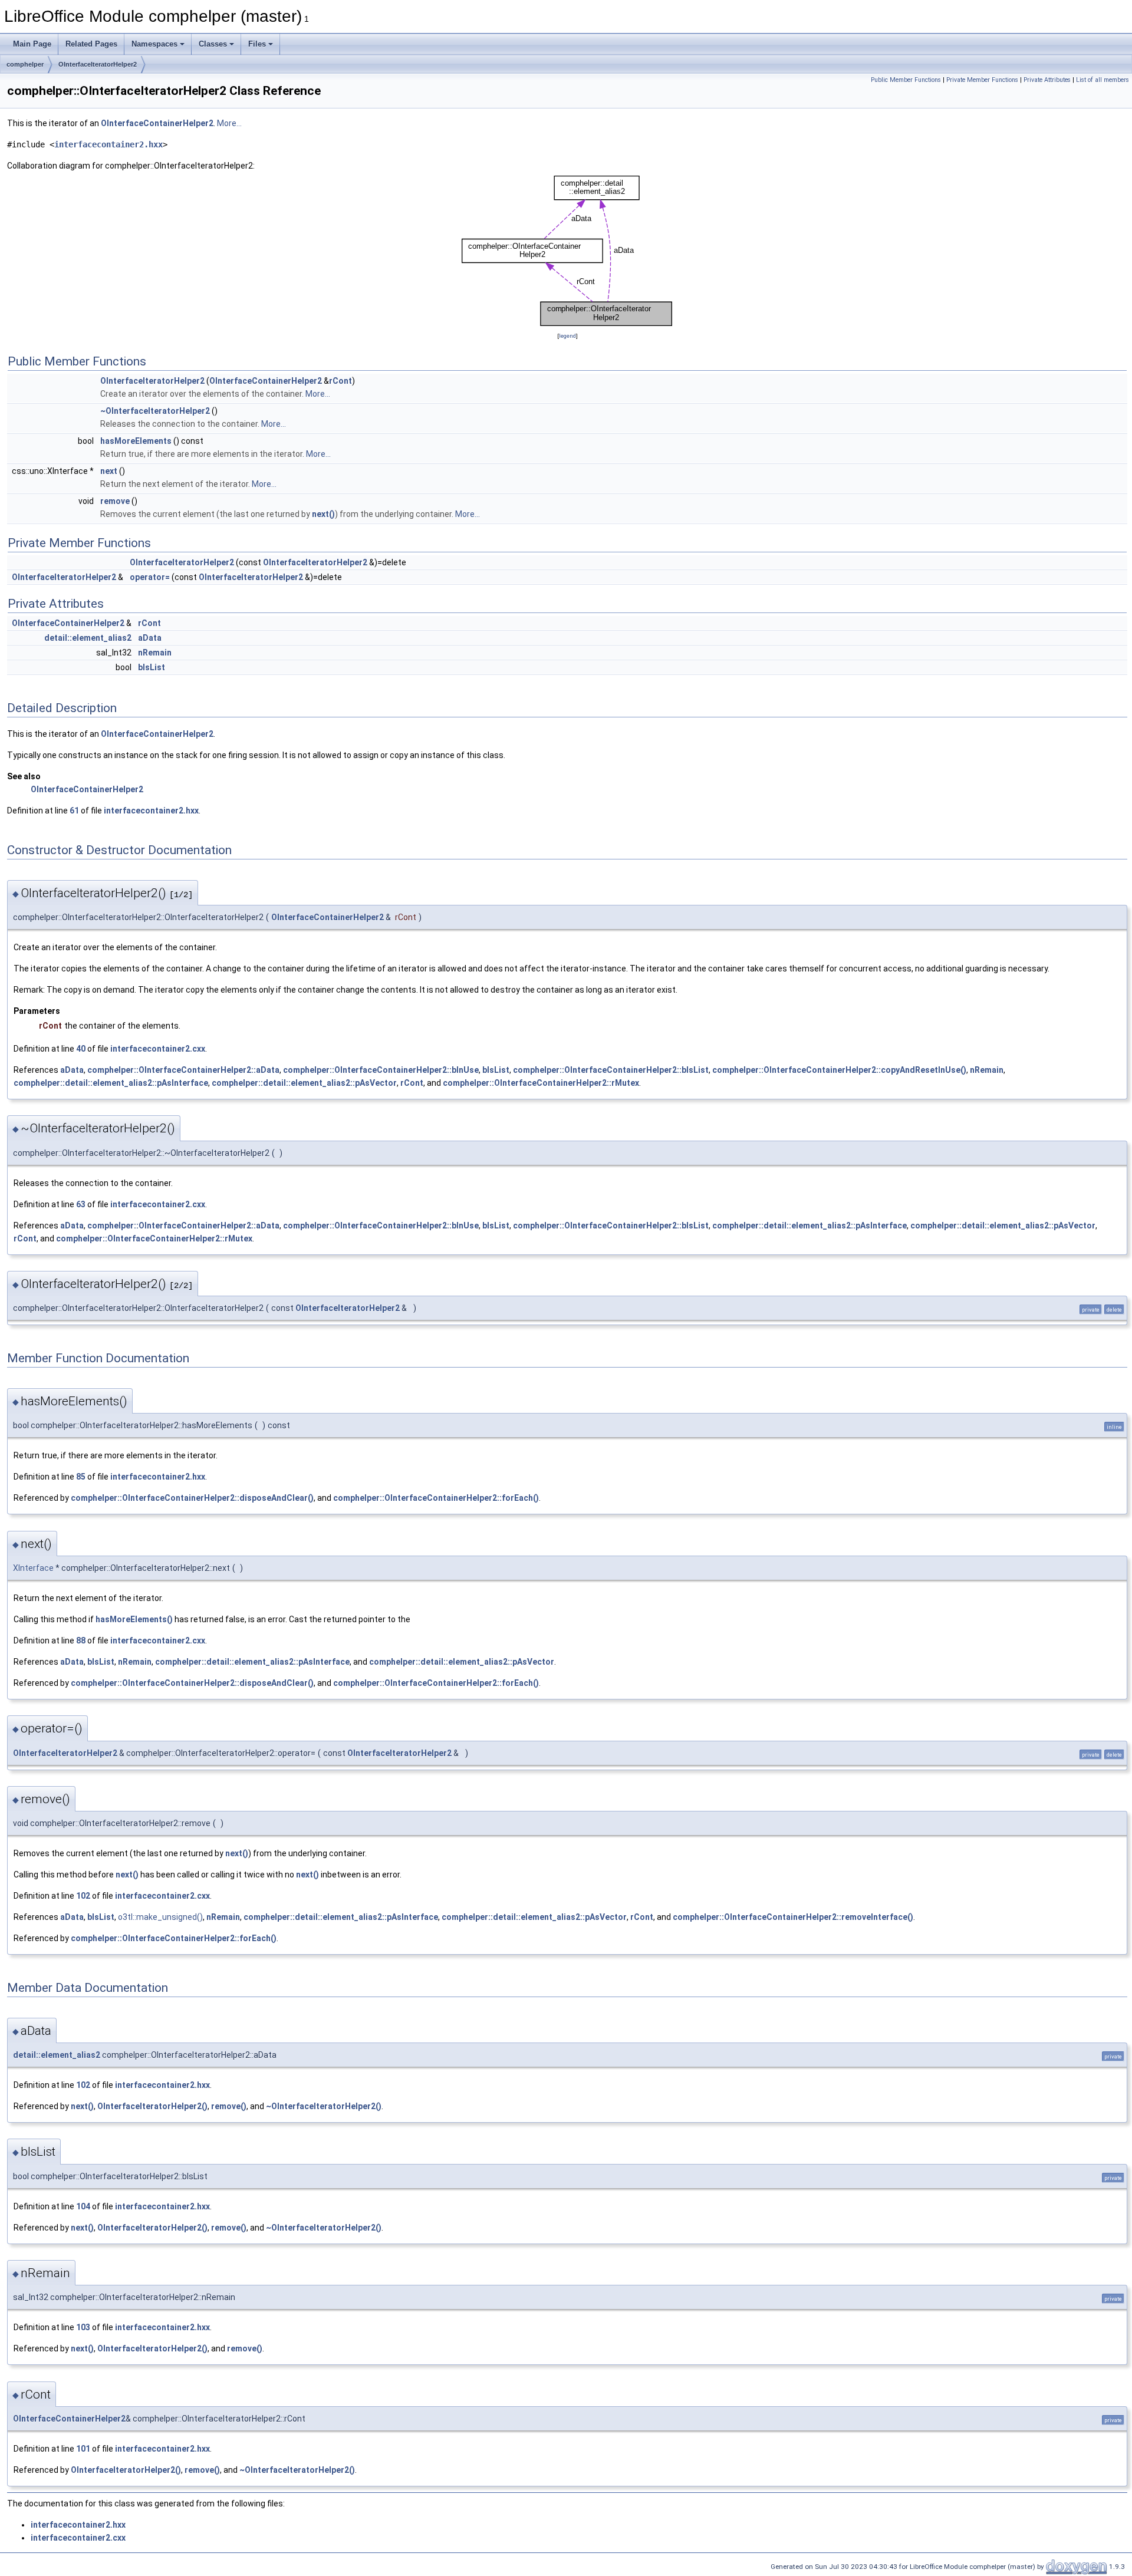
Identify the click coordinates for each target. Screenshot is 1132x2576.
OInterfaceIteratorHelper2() (152, 2106)
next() (323, 514)
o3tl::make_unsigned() (160, 1917)
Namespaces (154, 44)
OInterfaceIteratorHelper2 (98, 64)
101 (83, 2449)
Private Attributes (1047, 80)
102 (83, 1896)
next (109, 471)
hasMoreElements (136, 441)
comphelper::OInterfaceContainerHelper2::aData (183, 1070)
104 (83, 2206)
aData (150, 638)
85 (81, 1477)
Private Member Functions (982, 80)
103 (83, 2327)
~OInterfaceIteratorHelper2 (155, 411)
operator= (150, 577)
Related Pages (91, 44)
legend (567, 336)
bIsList (152, 667)
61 (74, 811)
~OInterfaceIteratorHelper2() (324, 2106)
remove (115, 501)
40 (81, 1049)
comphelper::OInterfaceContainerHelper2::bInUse (381, 1070)
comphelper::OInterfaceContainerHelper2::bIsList (611, 1070)
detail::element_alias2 (88, 638)
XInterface (33, 1568)
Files (257, 44)
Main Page (32, 44)
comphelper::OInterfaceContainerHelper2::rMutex (541, 1083)
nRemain (155, 653)
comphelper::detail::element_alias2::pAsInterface (111, 1083)
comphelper (25, 64)
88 (81, 1641)
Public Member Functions (906, 80)
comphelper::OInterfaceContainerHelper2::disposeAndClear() (192, 1498)
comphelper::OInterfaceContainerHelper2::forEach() (436, 1498)
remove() (229, 2106)
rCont (340, 381)
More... (229, 123)
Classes (213, 44)
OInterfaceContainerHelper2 (157, 123)
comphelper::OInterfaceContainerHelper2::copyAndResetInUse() (839, 1070)
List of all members (1103, 80)
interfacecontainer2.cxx (158, 1049)
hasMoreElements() (134, 1619)
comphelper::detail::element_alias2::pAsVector (304, 1083)
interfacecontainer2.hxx (108, 144)
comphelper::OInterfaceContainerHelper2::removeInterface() (793, 1917)
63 (81, 1204)
